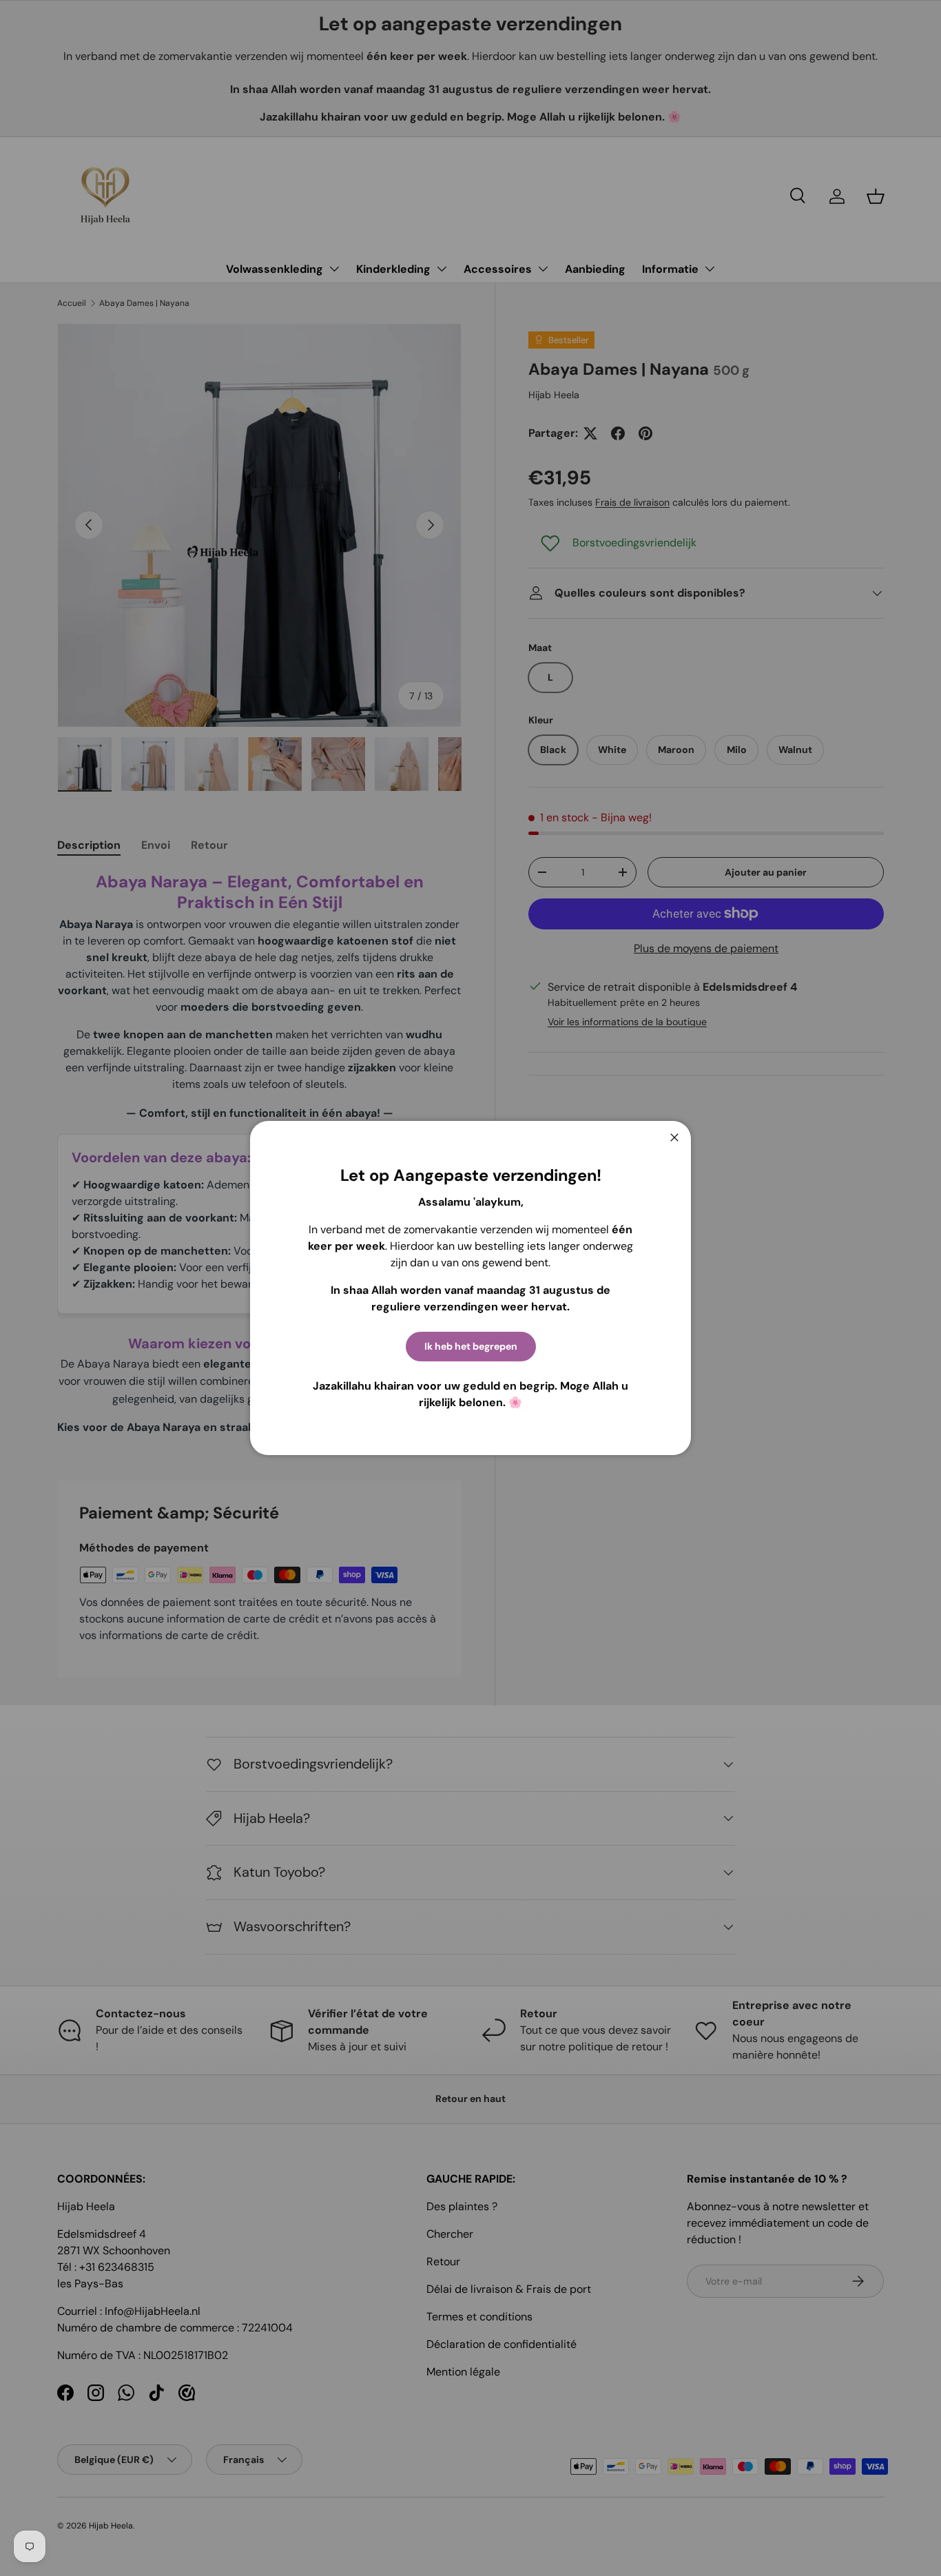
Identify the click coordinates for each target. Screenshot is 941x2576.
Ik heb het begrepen (471, 1346)
